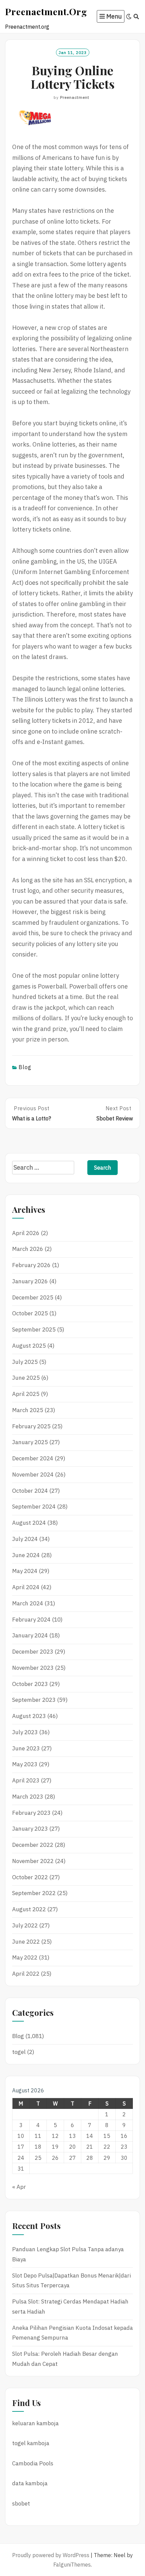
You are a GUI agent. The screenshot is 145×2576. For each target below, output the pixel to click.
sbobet (21, 2503)
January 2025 (30, 1442)
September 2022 (34, 1893)
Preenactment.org (46, 11)
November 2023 (33, 1668)
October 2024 (30, 1491)
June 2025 (26, 1378)
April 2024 (26, 1587)
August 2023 (29, 1716)
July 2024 (25, 1539)
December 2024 (33, 1458)
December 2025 (33, 1297)
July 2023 (25, 1732)
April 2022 (26, 1974)
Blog (25, 1067)
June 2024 (26, 1555)
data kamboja (30, 2483)
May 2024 (25, 1571)
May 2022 (25, 1957)
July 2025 (25, 1362)
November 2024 (33, 1475)
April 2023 (26, 1780)
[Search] (136, 17)
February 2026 (31, 1265)
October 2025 (30, 1313)
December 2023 (33, 1652)
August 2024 (29, 1523)
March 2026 (28, 1249)
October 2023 (30, 1684)
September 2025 (34, 1329)
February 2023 (31, 1813)
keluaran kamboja (35, 2423)
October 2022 (30, 1877)
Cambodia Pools (33, 2463)
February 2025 (31, 1426)
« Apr (19, 2187)
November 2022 (33, 1861)
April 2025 (26, 1394)
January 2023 (30, 1829)
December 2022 (33, 1845)
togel (19, 2052)
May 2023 (25, 1764)
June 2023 (26, 1748)
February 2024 (31, 1620)
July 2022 (25, 1925)
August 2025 (29, 1346)
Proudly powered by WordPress (51, 2555)
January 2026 (30, 1281)
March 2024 (28, 1603)
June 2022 (26, 1942)
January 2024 (30, 1635)
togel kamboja (31, 2443)
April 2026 (26, 1233)
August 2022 (29, 1909)
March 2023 (28, 1797)
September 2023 (34, 1700)
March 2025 (28, 1410)
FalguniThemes (72, 2565)
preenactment (75, 97)
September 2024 (34, 1507)
